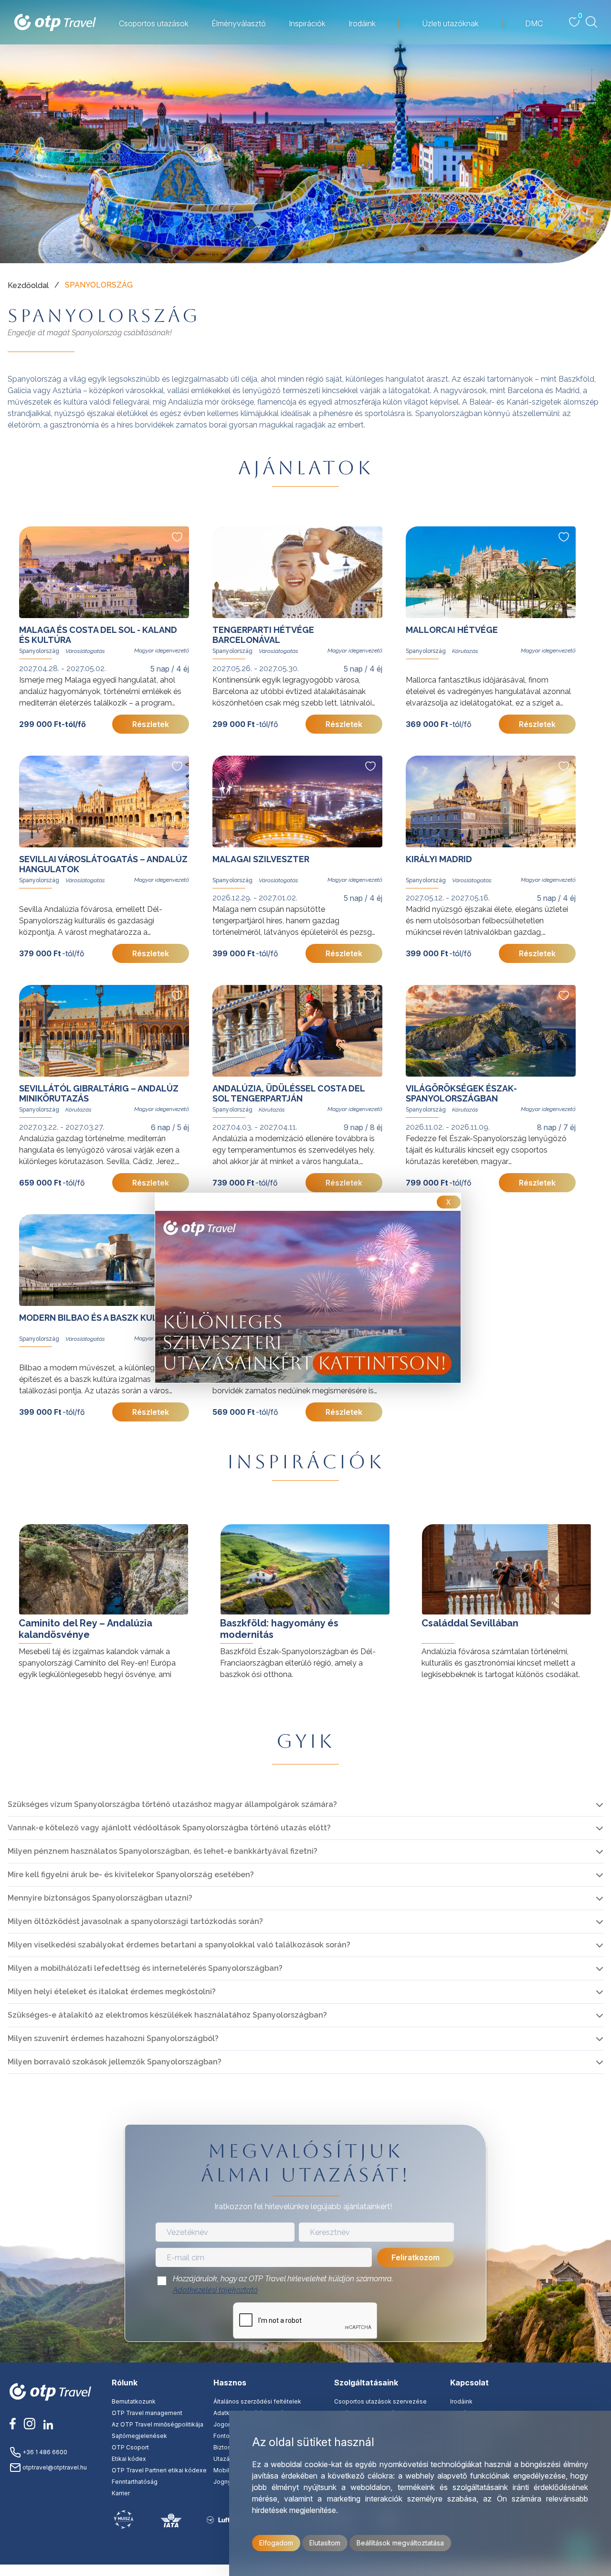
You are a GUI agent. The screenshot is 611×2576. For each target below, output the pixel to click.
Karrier (121, 2493)
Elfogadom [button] (276, 2543)
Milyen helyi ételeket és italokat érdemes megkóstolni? (112, 1992)
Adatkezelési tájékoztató (215, 2290)
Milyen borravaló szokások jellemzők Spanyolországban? (115, 2062)
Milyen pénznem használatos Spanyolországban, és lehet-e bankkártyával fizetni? (163, 1851)
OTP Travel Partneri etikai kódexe (159, 2470)
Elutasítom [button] (325, 2543)
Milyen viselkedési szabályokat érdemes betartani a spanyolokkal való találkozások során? (179, 1945)
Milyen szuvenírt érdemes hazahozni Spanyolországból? (113, 2038)
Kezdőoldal (28, 285)
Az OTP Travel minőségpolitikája (158, 2424)
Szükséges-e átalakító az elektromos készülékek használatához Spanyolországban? (167, 2015)
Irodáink (461, 2401)
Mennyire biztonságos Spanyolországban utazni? (100, 1898)
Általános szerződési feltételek (257, 2401)
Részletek (151, 724)
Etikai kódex (129, 2459)
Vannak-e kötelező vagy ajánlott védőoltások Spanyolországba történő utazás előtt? (169, 1828)
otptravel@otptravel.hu (54, 2467)
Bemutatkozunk (134, 2401)
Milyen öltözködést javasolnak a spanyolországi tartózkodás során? (135, 1921)
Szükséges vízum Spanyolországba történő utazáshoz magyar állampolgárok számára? (172, 1804)
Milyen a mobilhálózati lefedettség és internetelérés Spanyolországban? (145, 1968)
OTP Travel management (147, 2413)
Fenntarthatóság (135, 2482)
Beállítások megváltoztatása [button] (400, 2543)
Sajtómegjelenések (139, 2436)
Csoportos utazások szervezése (380, 2401)
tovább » (24, 1515)
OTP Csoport (130, 2447)
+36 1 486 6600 (44, 2452)
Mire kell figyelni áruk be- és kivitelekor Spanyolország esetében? (131, 1875)
